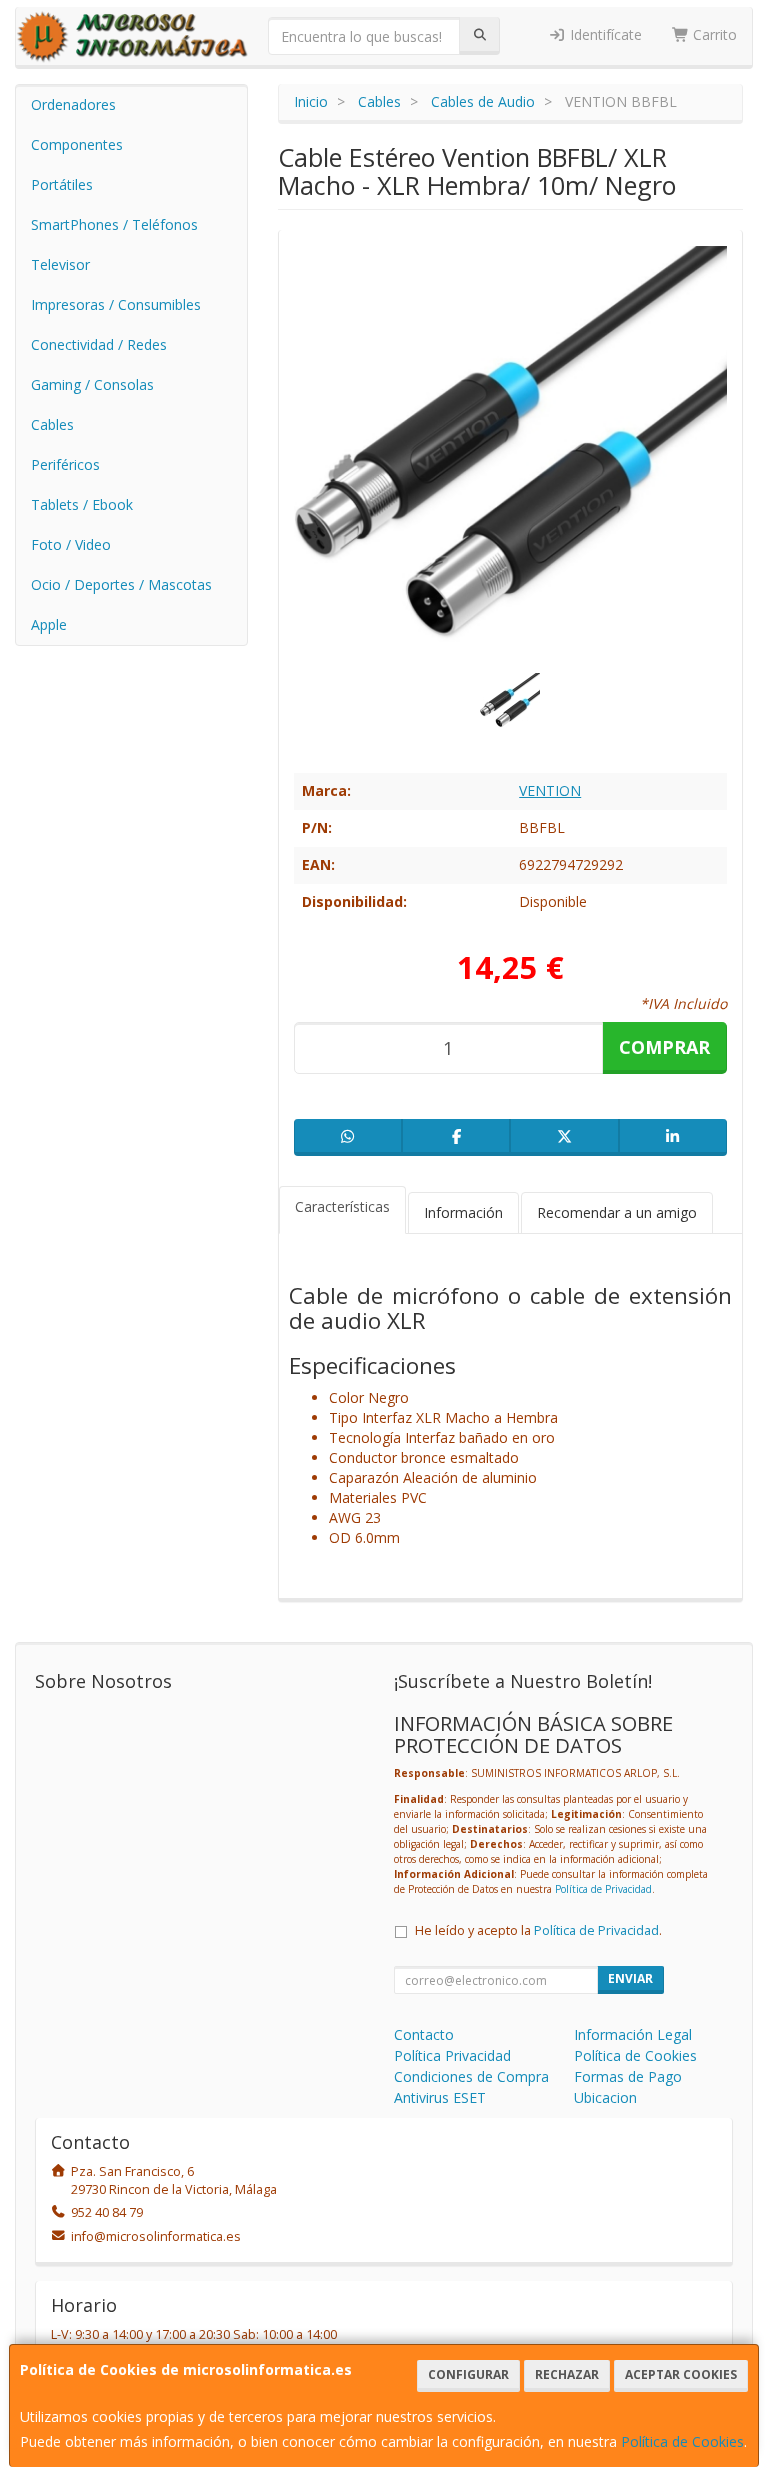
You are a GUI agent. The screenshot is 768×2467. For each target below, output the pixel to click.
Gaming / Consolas (92, 384)
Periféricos (65, 464)
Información (463, 1212)
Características (342, 1206)
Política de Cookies (682, 2441)
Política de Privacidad (603, 1889)
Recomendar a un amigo (617, 1212)
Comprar (664, 1047)
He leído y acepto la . (538, 1930)
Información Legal (633, 2034)
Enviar (630, 1978)
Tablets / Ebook (82, 504)
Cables (52, 424)
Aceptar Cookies (681, 2374)
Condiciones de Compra (471, 2076)
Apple (49, 624)
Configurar (468, 2374)
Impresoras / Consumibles (116, 304)
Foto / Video (71, 544)
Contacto (424, 2034)
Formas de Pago (628, 2076)
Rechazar (567, 2374)
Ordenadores (73, 104)
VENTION (550, 790)
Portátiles (62, 184)
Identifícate (604, 34)
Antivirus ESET (440, 2097)
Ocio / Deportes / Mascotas (121, 584)
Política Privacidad (452, 2055)
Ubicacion (605, 2097)
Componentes (77, 144)
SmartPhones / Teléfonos (114, 224)
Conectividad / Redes (99, 344)
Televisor (60, 264)
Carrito (713, 34)
